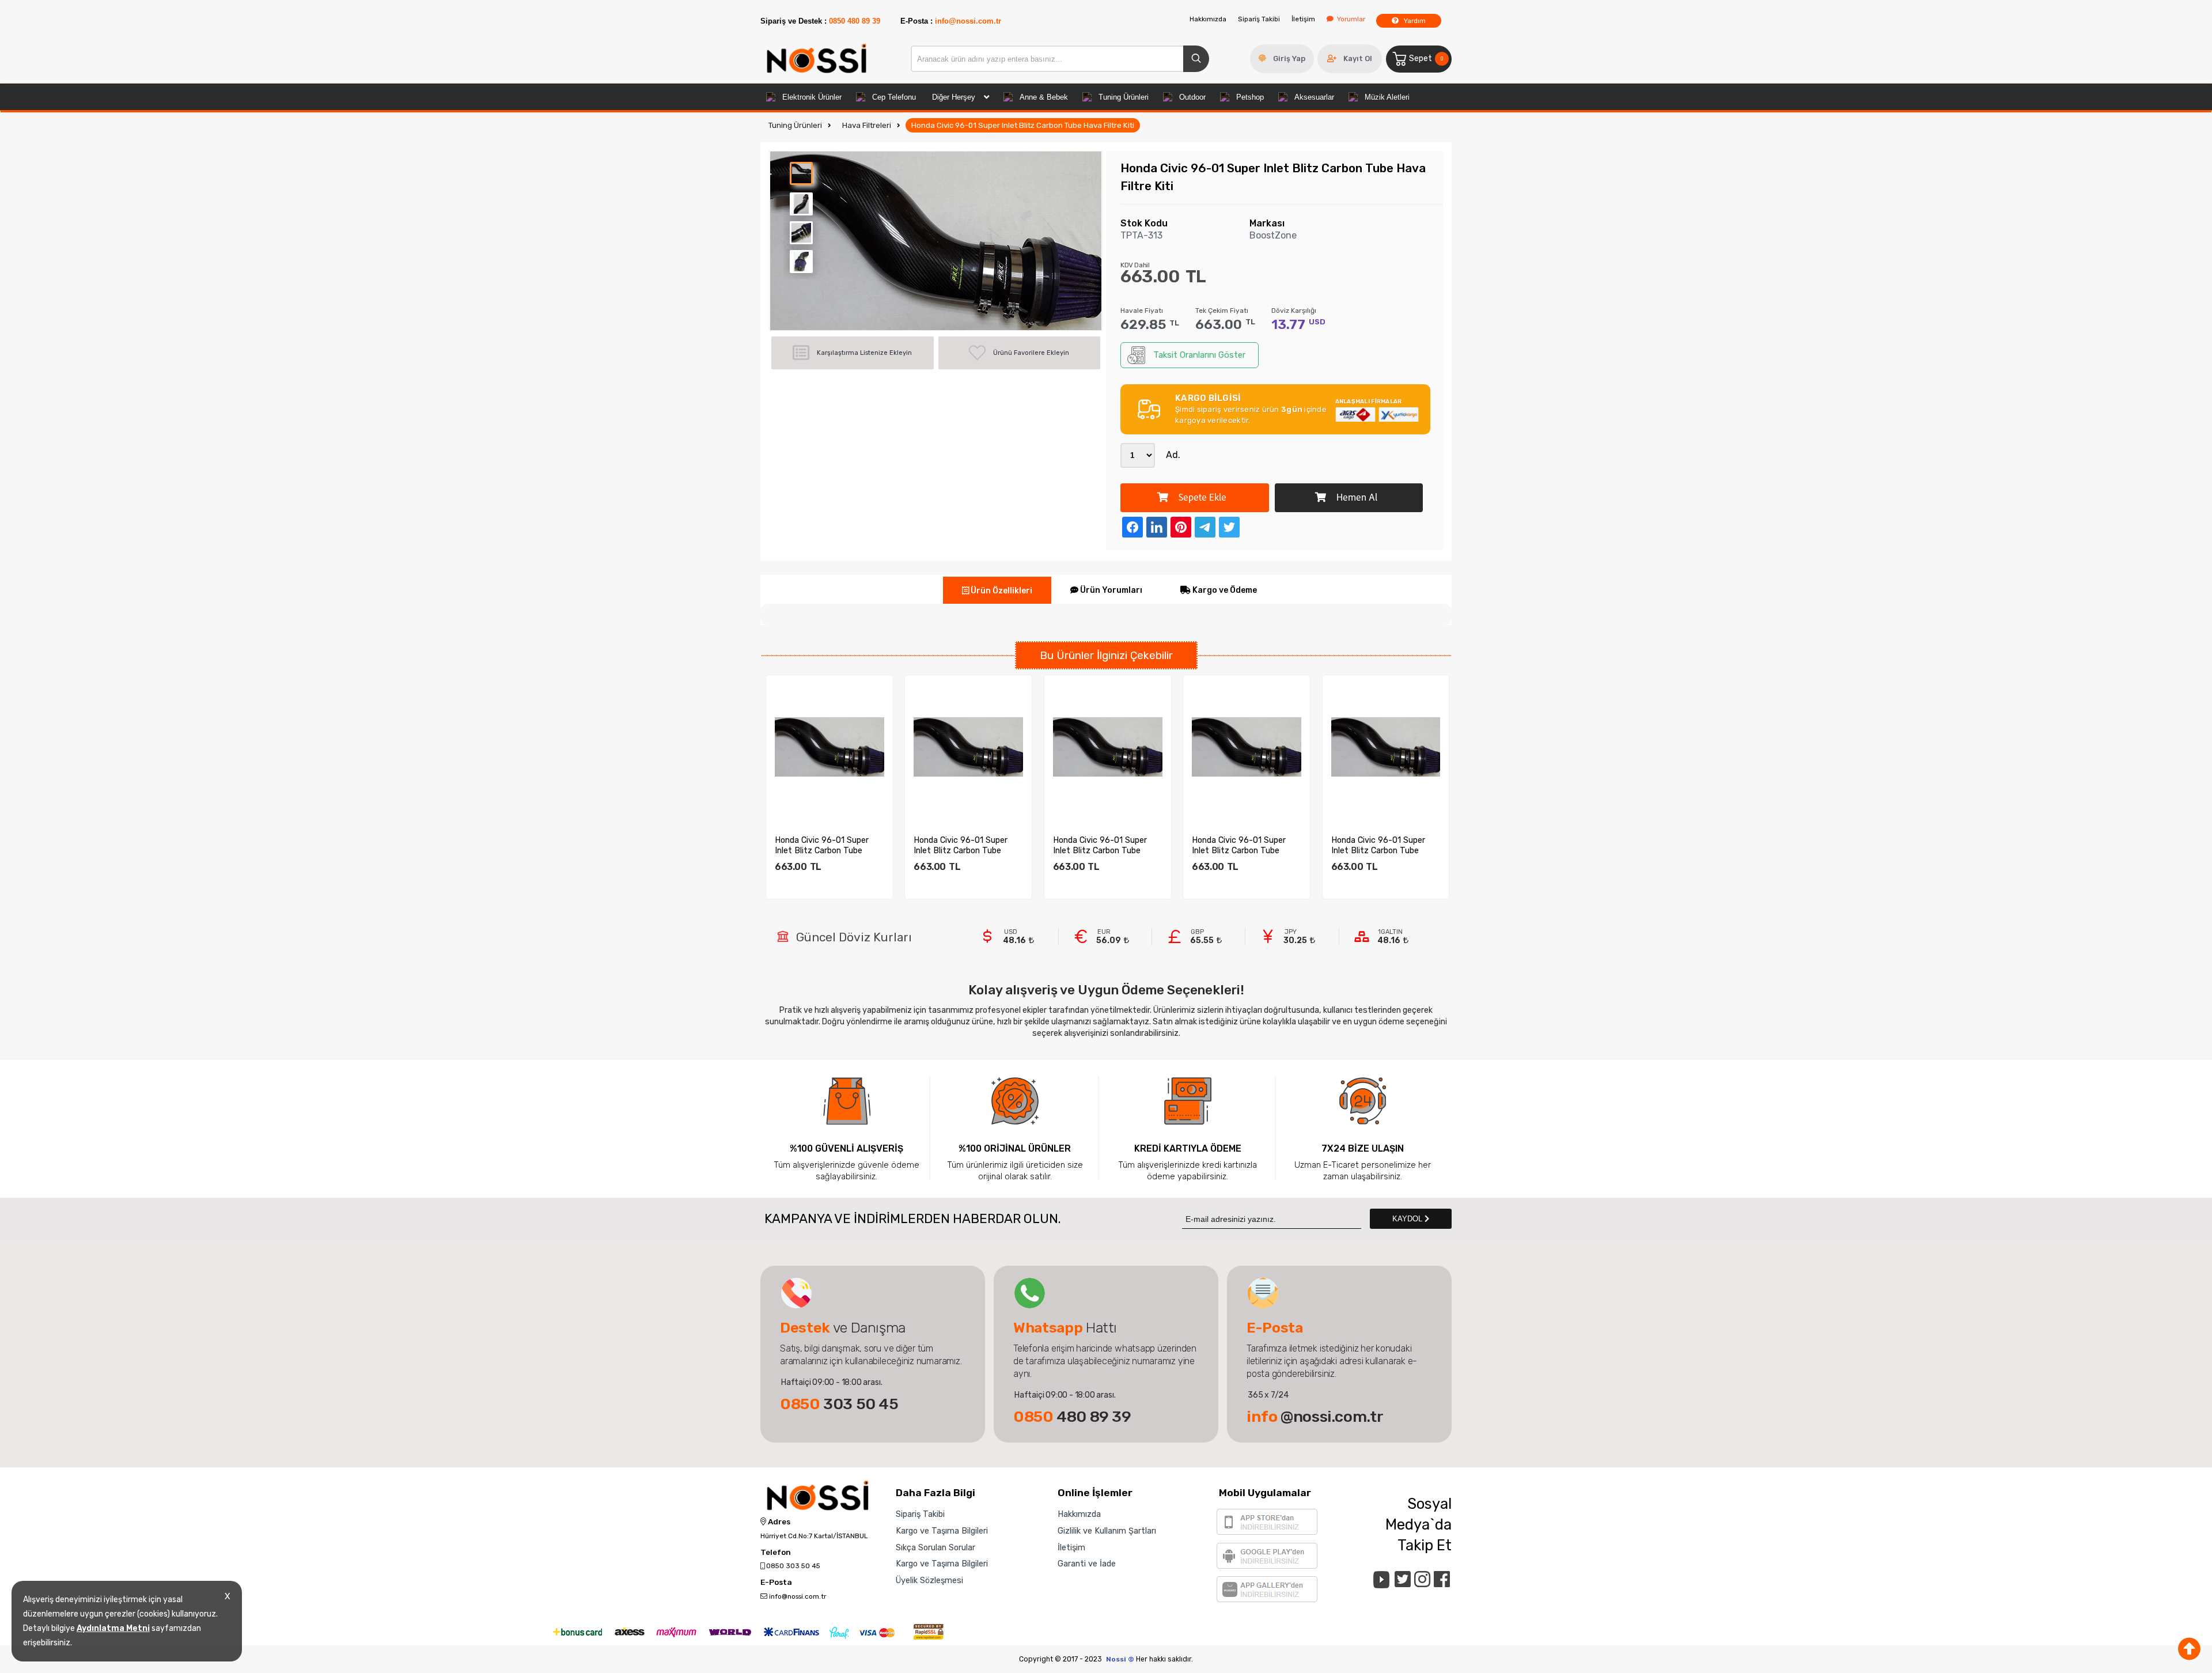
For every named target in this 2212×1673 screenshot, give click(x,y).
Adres (778, 1522)
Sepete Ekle (1201, 499)
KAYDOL (1408, 1219)
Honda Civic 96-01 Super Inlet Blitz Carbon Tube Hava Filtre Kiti (1023, 125)
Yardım (1414, 21)
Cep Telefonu (894, 97)
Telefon (776, 1553)
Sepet (1426, 58)
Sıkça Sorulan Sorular (935, 1547)
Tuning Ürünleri (1124, 97)
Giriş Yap (1289, 58)
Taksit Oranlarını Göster (1199, 355)
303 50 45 (839, 1404)
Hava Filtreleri (867, 125)
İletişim (1303, 19)
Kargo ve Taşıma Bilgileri (942, 1531)
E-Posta (776, 1583)
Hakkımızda (1208, 19)
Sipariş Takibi (1259, 19)
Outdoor (1192, 97)
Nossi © (1120, 1659)
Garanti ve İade (1087, 1564)
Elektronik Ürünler (812, 97)
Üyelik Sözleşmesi (929, 1580)
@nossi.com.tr (1315, 1417)
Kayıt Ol (1358, 58)
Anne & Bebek (1044, 97)
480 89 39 (1072, 1417)
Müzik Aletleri (1387, 97)
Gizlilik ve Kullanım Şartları (1107, 1531)
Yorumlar (1351, 19)
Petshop (1250, 97)
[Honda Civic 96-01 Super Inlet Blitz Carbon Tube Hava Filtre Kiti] (829, 747)
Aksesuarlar (1314, 97)
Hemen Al (1356, 499)
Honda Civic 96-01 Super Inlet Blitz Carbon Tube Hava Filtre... (822, 845)
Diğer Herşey (954, 97)
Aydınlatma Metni (113, 1628)
